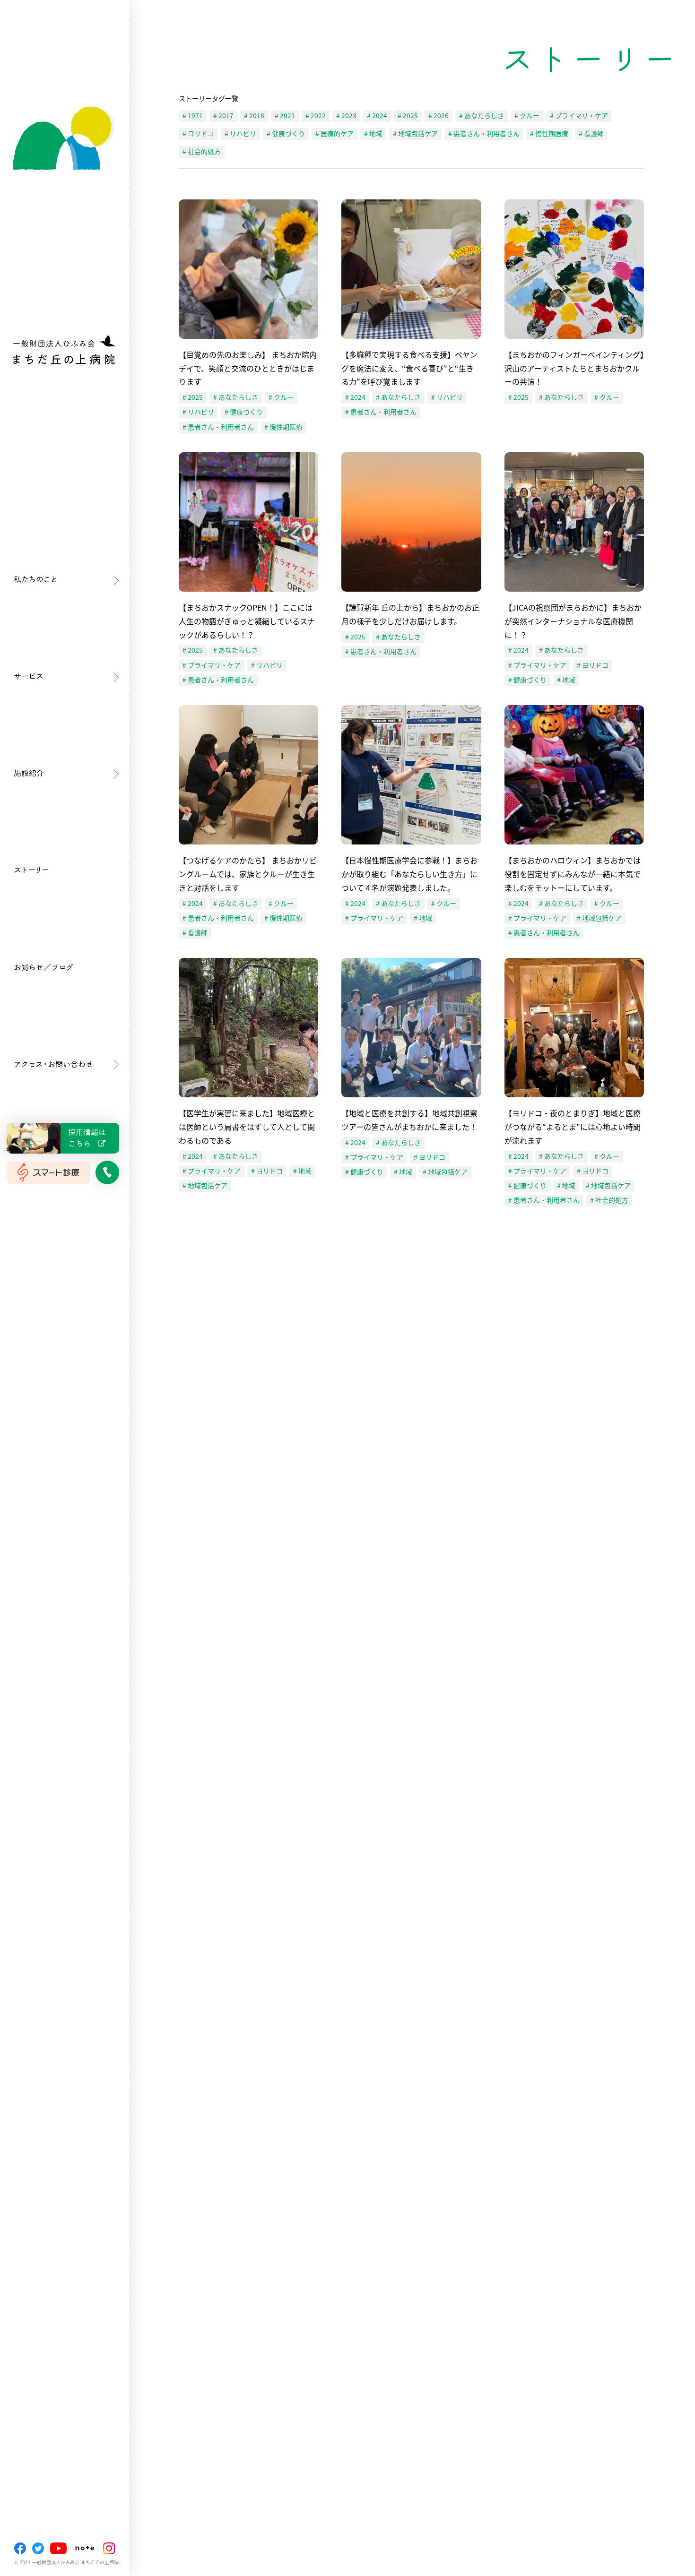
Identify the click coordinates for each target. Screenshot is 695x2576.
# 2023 (346, 116)
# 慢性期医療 (549, 134)
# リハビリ (240, 134)
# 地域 (373, 134)
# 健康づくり (286, 134)
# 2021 (285, 116)
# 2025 (408, 116)
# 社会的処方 (202, 152)
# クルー (527, 116)
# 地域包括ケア (415, 134)
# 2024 (377, 116)
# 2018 (254, 116)
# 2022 (316, 116)
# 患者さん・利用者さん (484, 134)
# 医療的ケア (334, 134)
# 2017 (223, 116)
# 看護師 (591, 134)
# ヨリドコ (198, 134)
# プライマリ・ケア (579, 116)
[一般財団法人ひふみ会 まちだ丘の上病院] (64, 219)
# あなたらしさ (482, 116)
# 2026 (439, 116)
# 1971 (193, 116)
